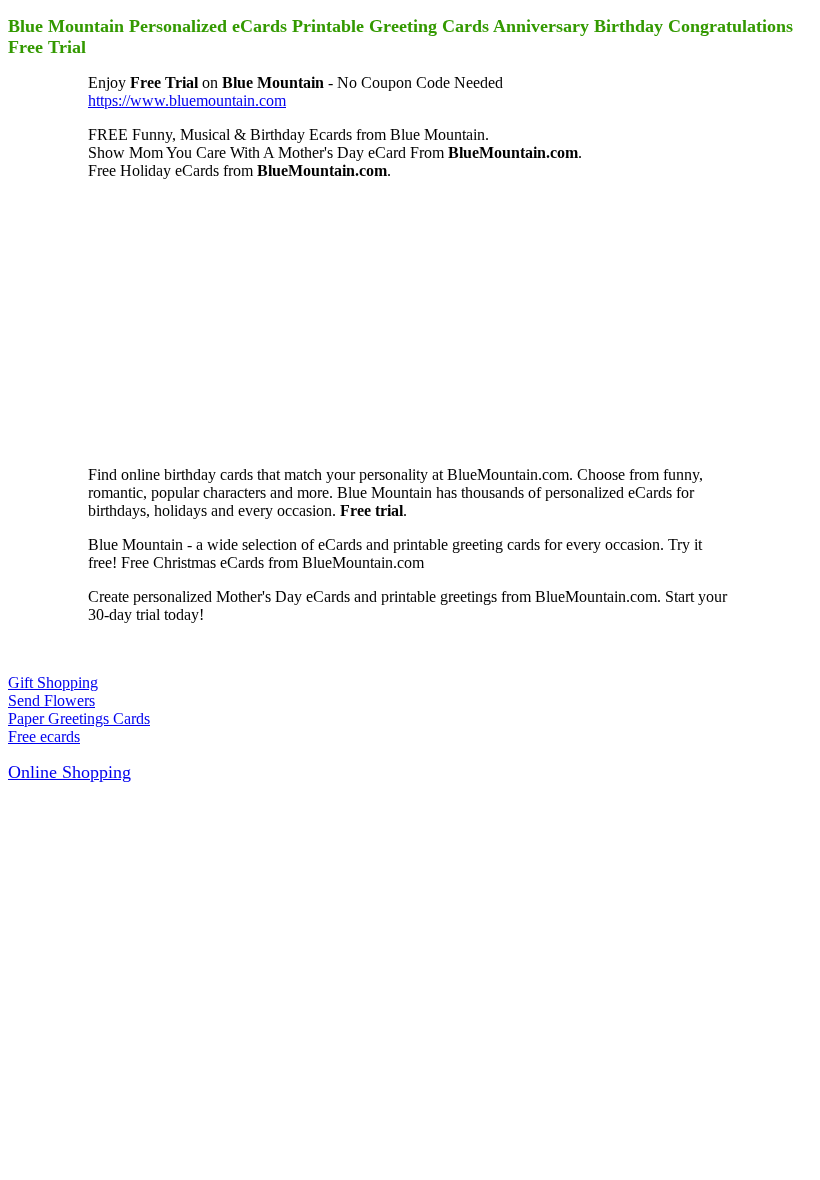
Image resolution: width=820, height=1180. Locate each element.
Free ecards (44, 736)
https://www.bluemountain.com (187, 100)
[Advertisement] (238, 321)
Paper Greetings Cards (79, 718)
